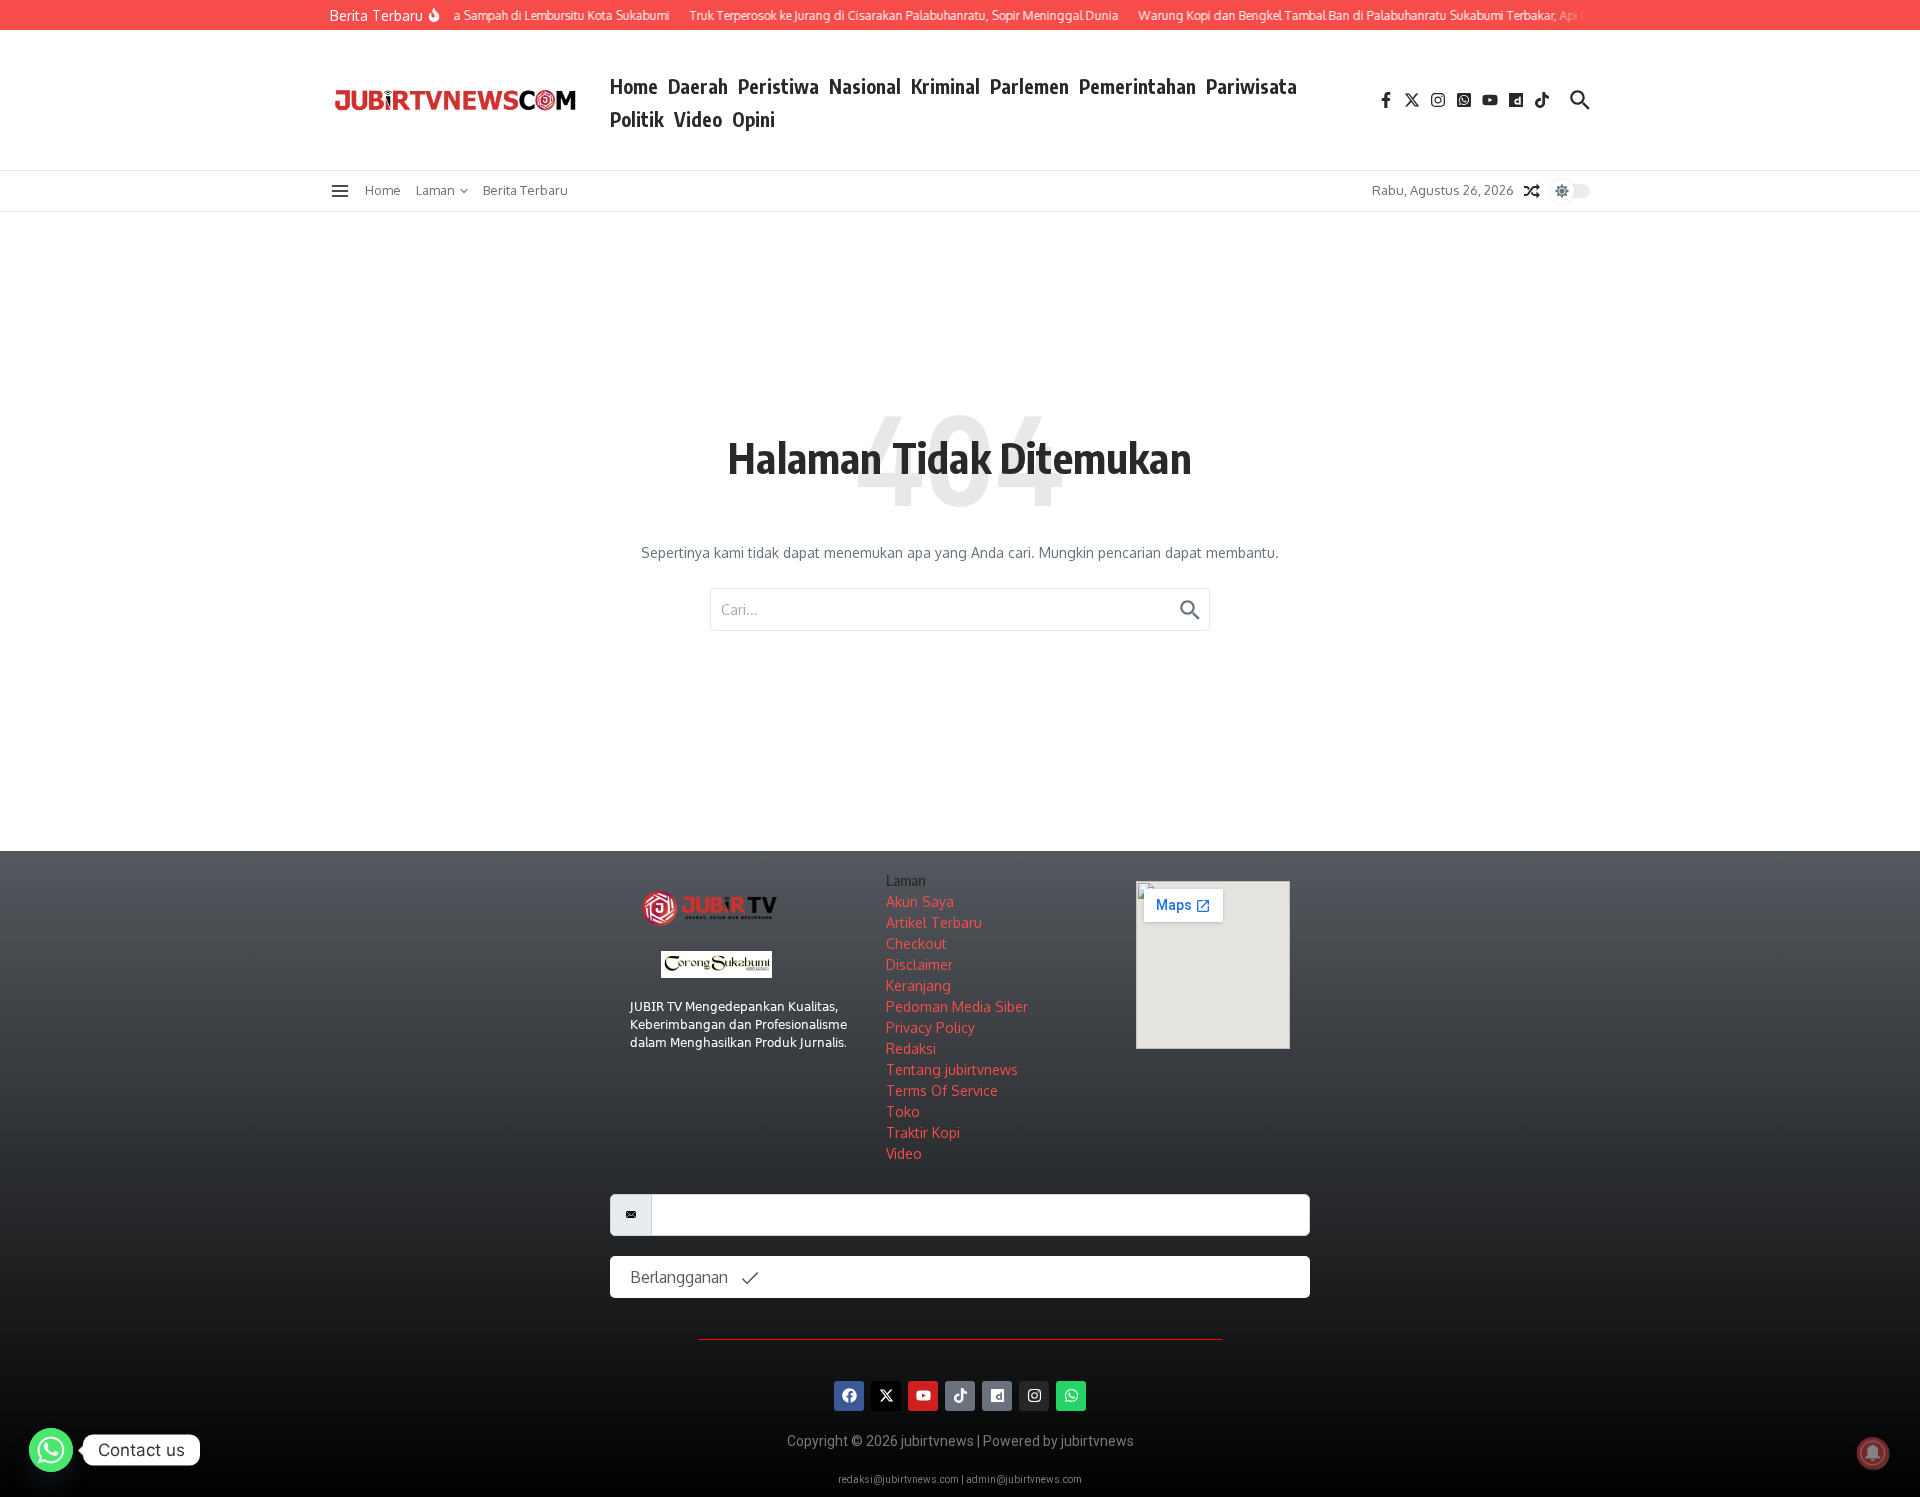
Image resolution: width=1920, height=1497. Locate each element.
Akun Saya (920, 901)
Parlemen (1029, 86)
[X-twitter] (886, 1396)
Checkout (916, 943)
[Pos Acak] (1532, 191)
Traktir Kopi (923, 1132)
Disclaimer (919, 964)
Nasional (865, 86)
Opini (753, 119)
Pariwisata (1251, 86)
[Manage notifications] (1873, 1453)
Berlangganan (681, 1277)
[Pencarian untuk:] (960, 609)
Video (698, 119)
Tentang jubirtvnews (952, 1069)
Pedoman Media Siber (957, 1006)
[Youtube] (923, 1396)
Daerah (698, 86)
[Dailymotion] (997, 1396)
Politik (637, 119)
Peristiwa (778, 86)
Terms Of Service (942, 1090)
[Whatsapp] (1071, 1396)
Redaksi (911, 1048)
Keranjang (918, 985)
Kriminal (945, 86)
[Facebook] (849, 1396)
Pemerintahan (1137, 86)
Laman (435, 190)
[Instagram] (1034, 1396)
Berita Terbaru (525, 190)
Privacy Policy (930, 1027)
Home (634, 86)
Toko (903, 1111)
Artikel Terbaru (934, 922)
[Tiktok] (960, 1396)
